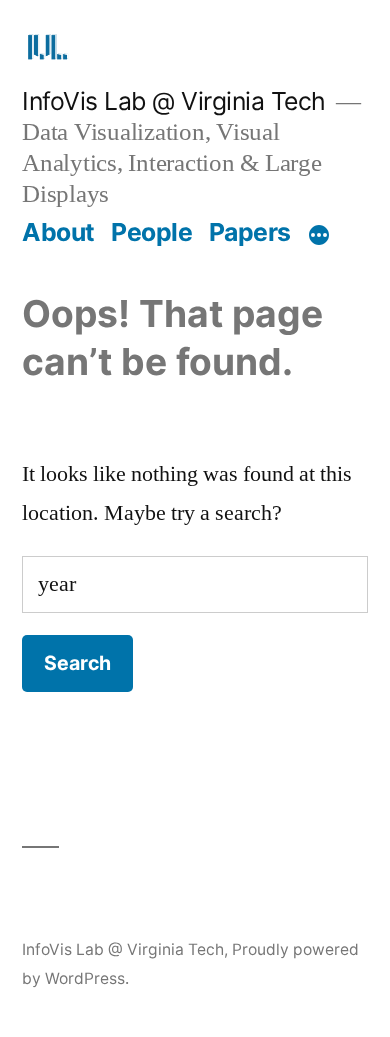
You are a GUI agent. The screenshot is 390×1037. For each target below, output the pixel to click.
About (58, 232)
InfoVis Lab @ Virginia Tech (174, 101)
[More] (319, 236)
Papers (250, 232)
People (151, 232)
